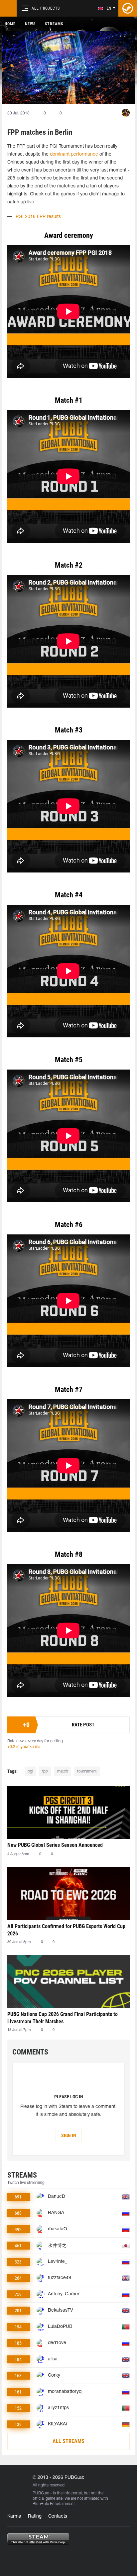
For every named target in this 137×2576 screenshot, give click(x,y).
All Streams (68, 2441)
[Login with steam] (128, 8)
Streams (54, 24)
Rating (35, 2516)
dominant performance (74, 154)
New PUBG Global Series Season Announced (55, 1845)
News (30, 24)
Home (10, 24)
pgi (30, 1771)
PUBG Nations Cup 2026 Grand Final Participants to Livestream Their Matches (63, 2018)
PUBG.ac (41, 2493)
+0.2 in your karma (24, 1747)
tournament (87, 1771)
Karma (14, 2516)
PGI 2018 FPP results (38, 217)
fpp (45, 1771)
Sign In (69, 2135)
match (63, 1771)
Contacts (58, 2516)
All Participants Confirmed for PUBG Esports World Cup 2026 (66, 1930)
